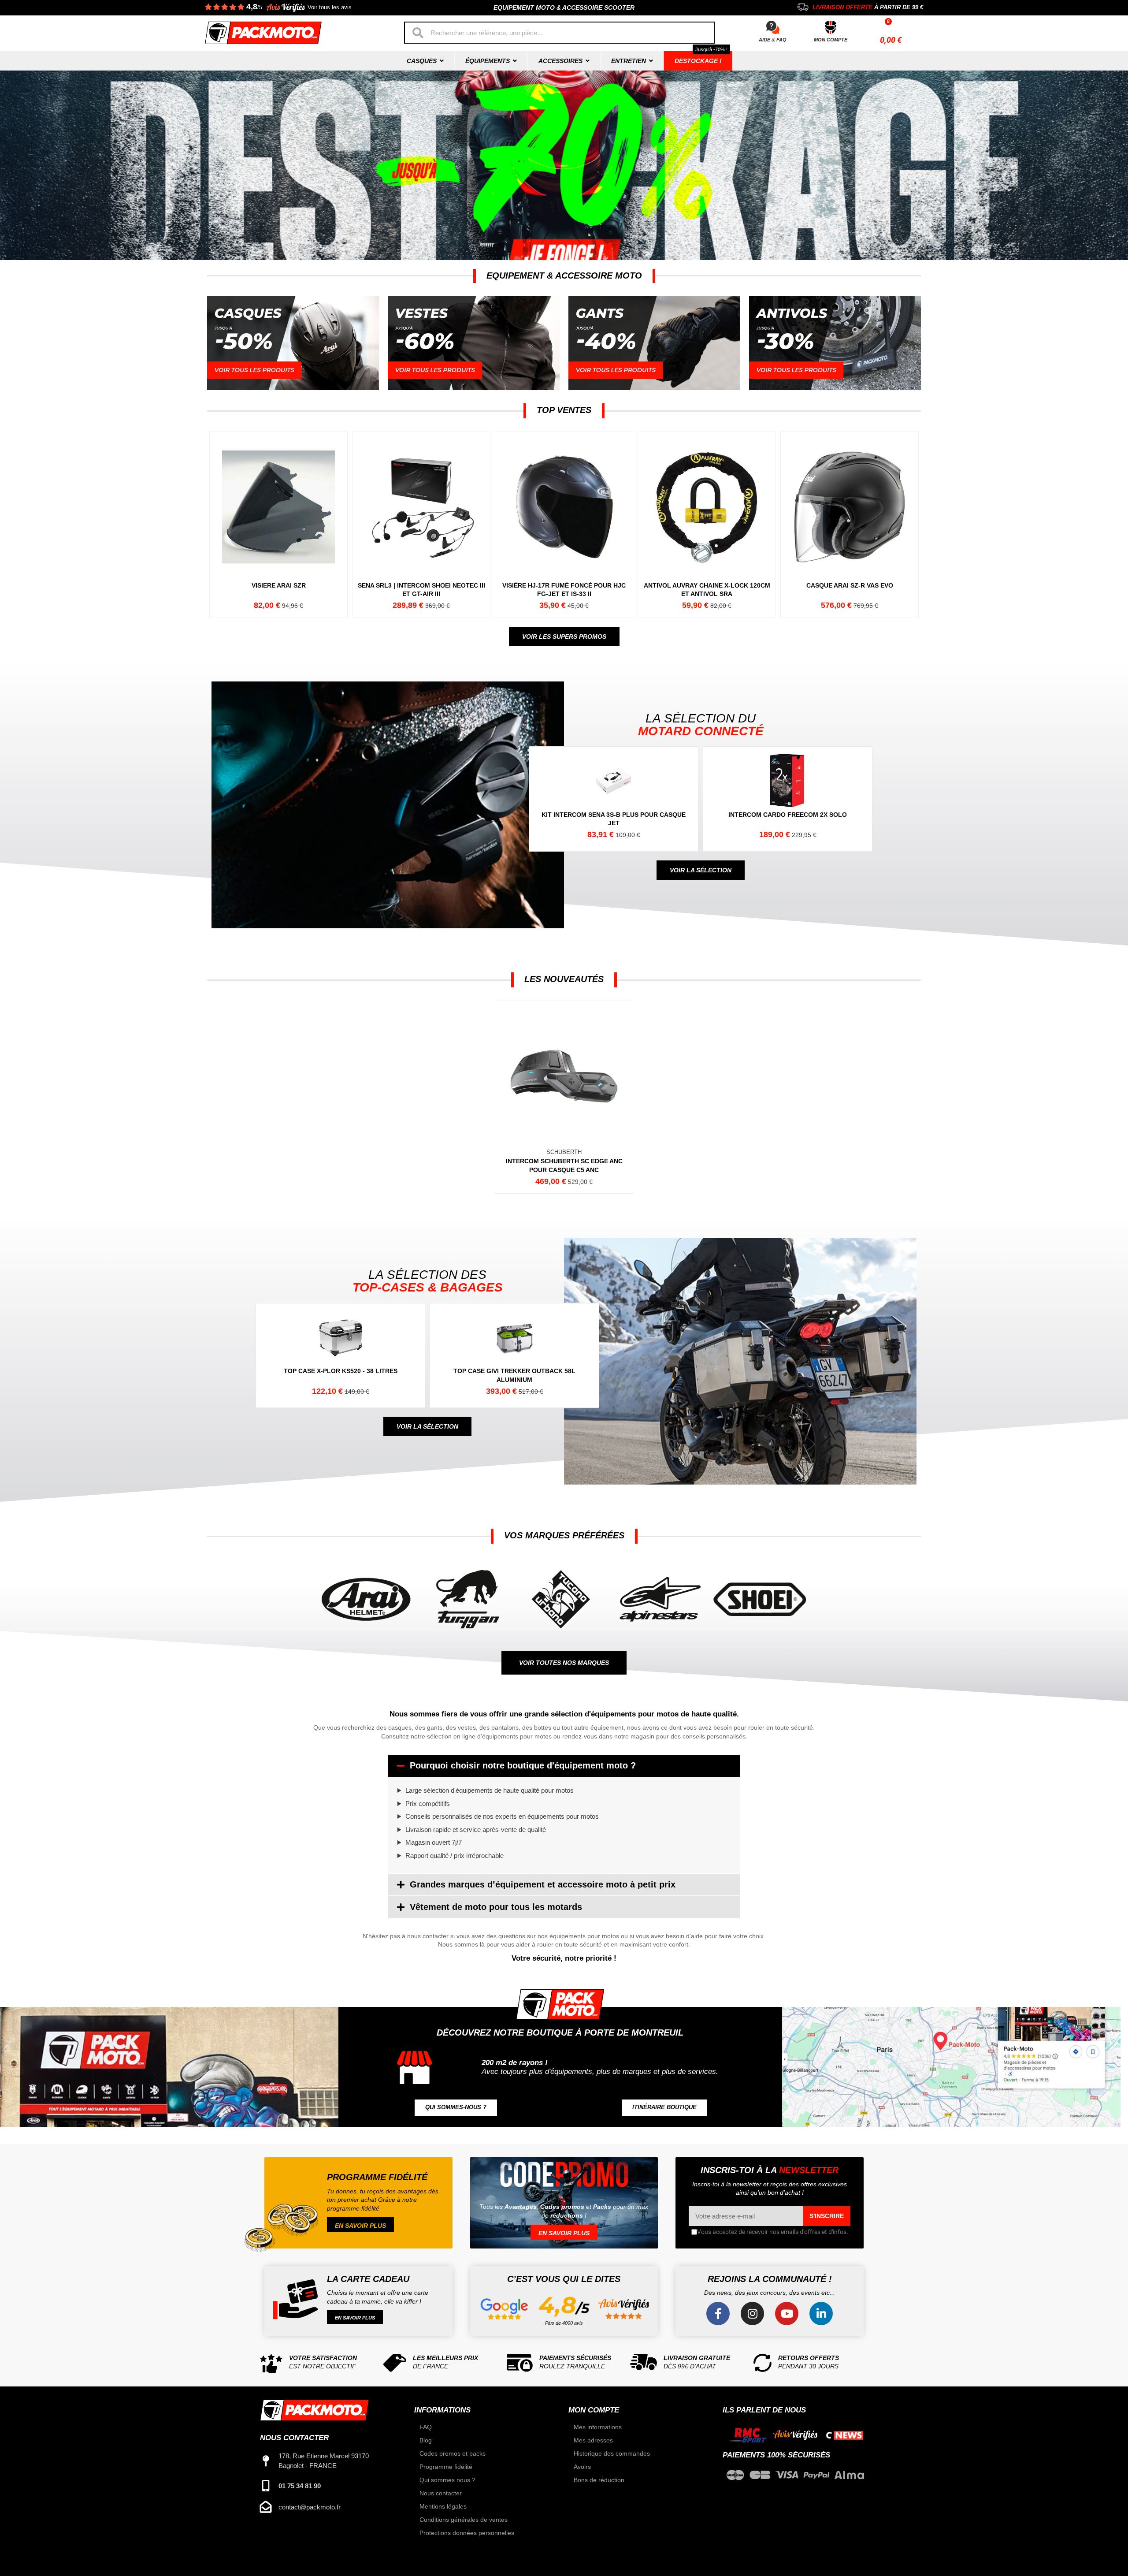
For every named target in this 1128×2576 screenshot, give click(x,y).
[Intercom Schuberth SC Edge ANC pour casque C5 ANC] (564, 1097)
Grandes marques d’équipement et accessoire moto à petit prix (543, 1884)
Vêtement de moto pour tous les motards (496, 1907)
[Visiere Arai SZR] (278, 525)
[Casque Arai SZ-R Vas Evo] (849, 525)
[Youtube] (787, 2314)
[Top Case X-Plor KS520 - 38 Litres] (344, 1356)
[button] (564, 637)
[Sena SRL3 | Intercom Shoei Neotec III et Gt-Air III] (421, 525)
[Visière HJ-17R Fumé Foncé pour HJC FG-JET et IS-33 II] (564, 525)
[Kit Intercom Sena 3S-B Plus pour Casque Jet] (618, 799)
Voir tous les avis (330, 7)
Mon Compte (831, 40)
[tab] (564, 1766)
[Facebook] (718, 2314)
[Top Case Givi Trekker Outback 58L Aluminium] (518, 1356)
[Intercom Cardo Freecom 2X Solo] (792, 799)
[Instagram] (752, 2314)
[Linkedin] (821, 2314)
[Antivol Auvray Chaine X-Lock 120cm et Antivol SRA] (706, 525)
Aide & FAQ (773, 40)
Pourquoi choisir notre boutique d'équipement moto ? (523, 1765)
